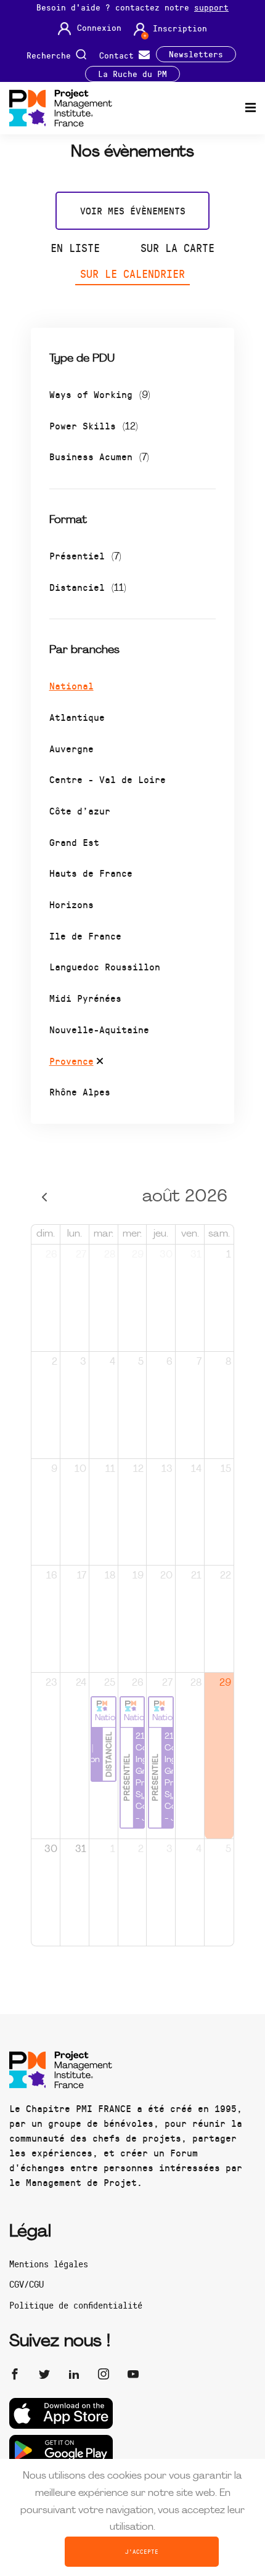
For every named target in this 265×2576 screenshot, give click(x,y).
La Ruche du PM (132, 74)
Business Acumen (99, 456)
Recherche (51, 55)
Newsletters (196, 54)
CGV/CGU (26, 2284)
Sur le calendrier (132, 274)
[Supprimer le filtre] (100, 1063)
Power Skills (94, 425)
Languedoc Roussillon (105, 966)
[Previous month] (45, 1197)
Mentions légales (49, 2264)
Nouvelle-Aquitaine (99, 1029)
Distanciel (88, 587)
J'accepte (142, 2551)
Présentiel (85, 555)
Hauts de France (91, 873)
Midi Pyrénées (85, 998)
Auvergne (71, 748)
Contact (119, 55)
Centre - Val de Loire (108, 779)
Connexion (99, 28)
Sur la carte (177, 248)
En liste (75, 248)
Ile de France (85, 936)
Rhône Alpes (80, 1091)
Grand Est (74, 842)
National (71, 685)
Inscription (180, 28)
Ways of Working (100, 394)
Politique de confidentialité (76, 2305)
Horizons (71, 904)
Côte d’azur (80, 811)
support (211, 7)
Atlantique (77, 717)
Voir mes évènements (133, 210)
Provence (71, 1061)
